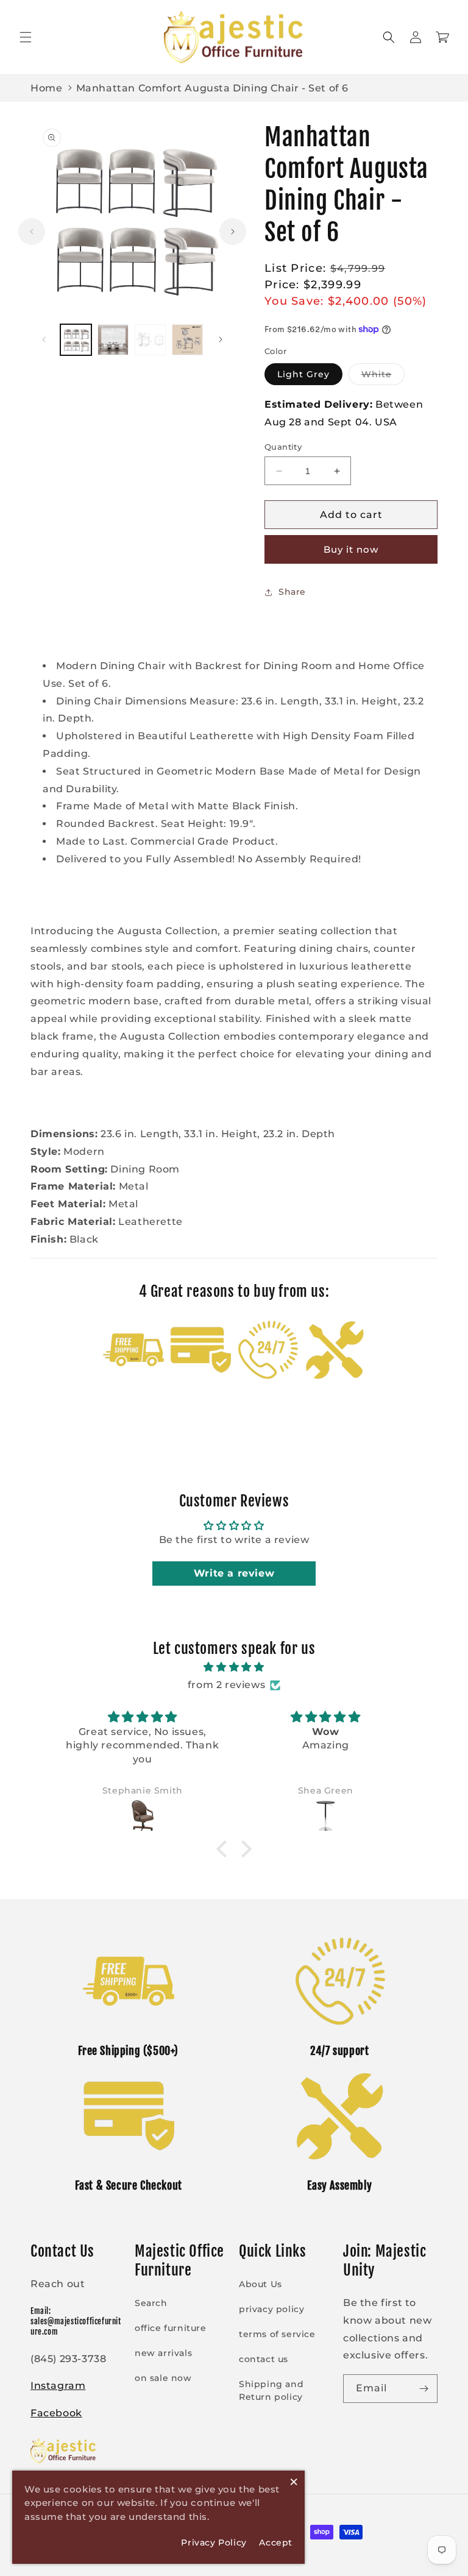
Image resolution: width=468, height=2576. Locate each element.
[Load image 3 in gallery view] (150, 340)
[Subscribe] (424, 2389)
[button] (26, 37)
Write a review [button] (234, 1573)
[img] (234, 1667)
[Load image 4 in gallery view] (187, 340)
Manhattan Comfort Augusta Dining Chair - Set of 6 (212, 88)
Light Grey (303, 374)
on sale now (163, 2378)
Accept (276, 2542)
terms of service (277, 2334)
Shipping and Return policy (271, 2390)
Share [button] (292, 592)
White (383, 377)
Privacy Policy (214, 2542)
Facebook (56, 2413)
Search (151, 2303)
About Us (261, 2284)
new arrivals (163, 2353)
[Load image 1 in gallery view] (76, 340)
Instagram (58, 2386)
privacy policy (271, 2309)
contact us (264, 2359)
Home (46, 88)
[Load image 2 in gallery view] (113, 340)
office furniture (171, 2328)
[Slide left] (32, 232)
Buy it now (351, 549)
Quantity (283, 447)
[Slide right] (233, 232)
